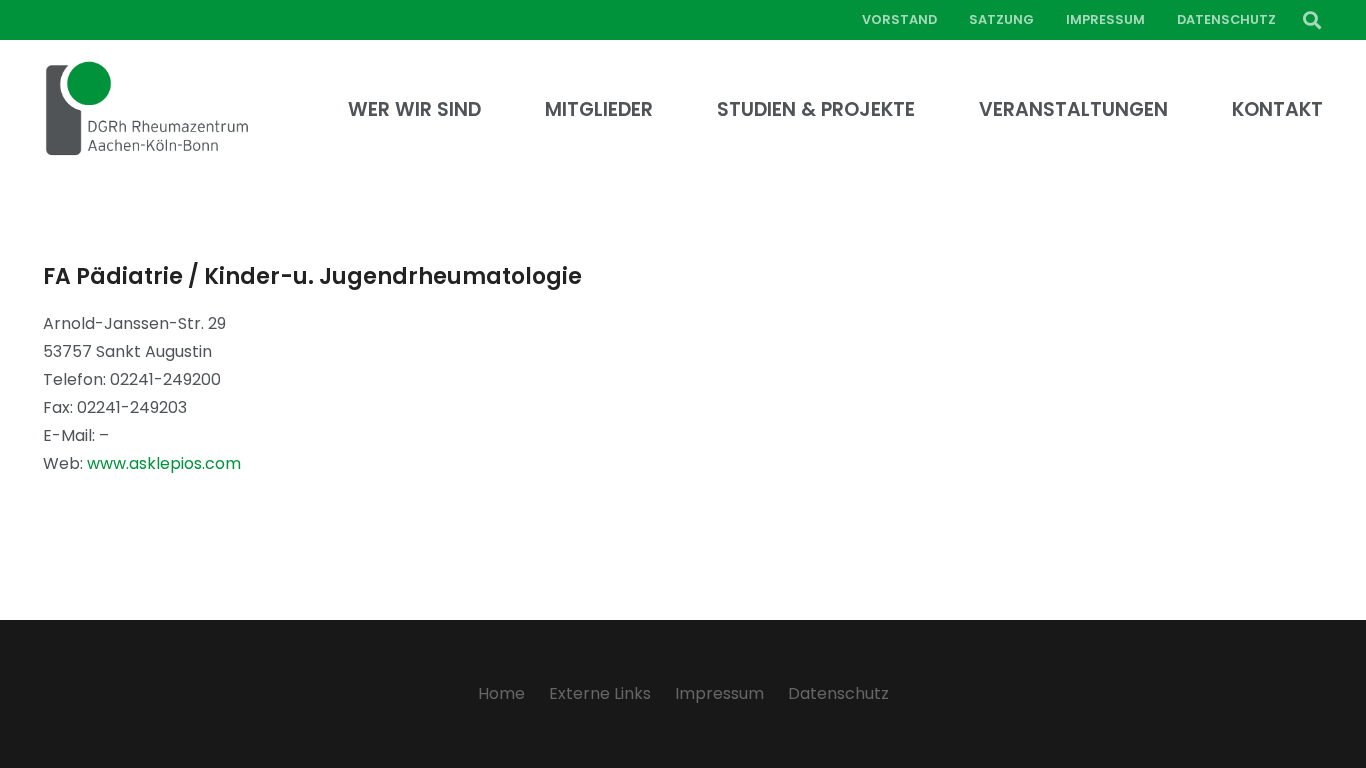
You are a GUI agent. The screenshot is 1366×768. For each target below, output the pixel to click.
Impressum (719, 693)
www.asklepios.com (164, 463)
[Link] (147, 110)
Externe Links (600, 693)
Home (501, 693)
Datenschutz (838, 693)
